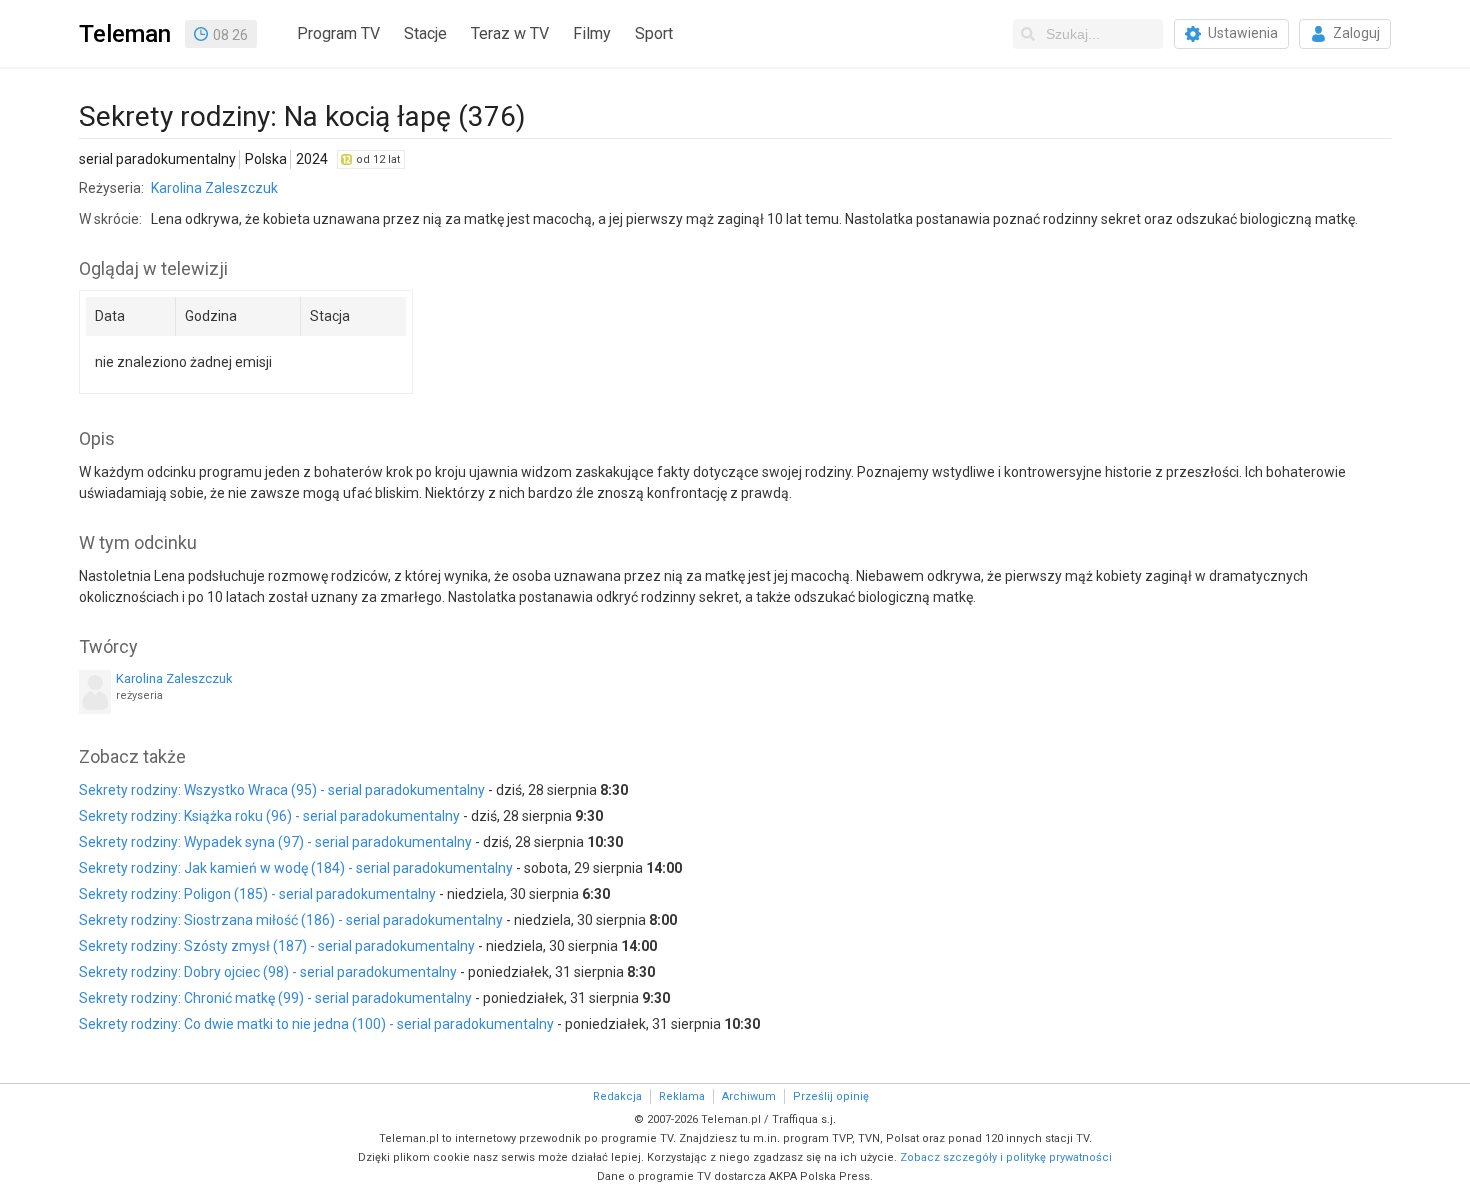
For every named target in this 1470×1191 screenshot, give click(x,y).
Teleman (125, 34)
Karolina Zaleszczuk (214, 188)
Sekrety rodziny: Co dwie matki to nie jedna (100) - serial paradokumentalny (316, 1024)
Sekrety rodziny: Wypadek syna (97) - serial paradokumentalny (275, 842)
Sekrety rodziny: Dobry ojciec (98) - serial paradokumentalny (268, 972)
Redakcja (617, 1096)
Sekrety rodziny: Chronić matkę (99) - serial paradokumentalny (275, 998)
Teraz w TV (510, 33)
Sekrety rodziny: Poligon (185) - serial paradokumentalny (257, 894)
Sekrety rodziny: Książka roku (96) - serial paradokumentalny (269, 816)
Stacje (425, 33)
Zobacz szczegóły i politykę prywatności (1006, 1157)
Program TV (338, 33)
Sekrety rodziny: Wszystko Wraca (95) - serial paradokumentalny (282, 790)
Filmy (592, 33)
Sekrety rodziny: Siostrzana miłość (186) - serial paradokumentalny (291, 920)
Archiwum (749, 1096)
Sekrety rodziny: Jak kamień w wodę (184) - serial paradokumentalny (296, 868)
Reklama (682, 1096)
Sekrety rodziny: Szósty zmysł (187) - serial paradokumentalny (277, 946)
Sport (654, 33)
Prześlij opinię (831, 1096)
